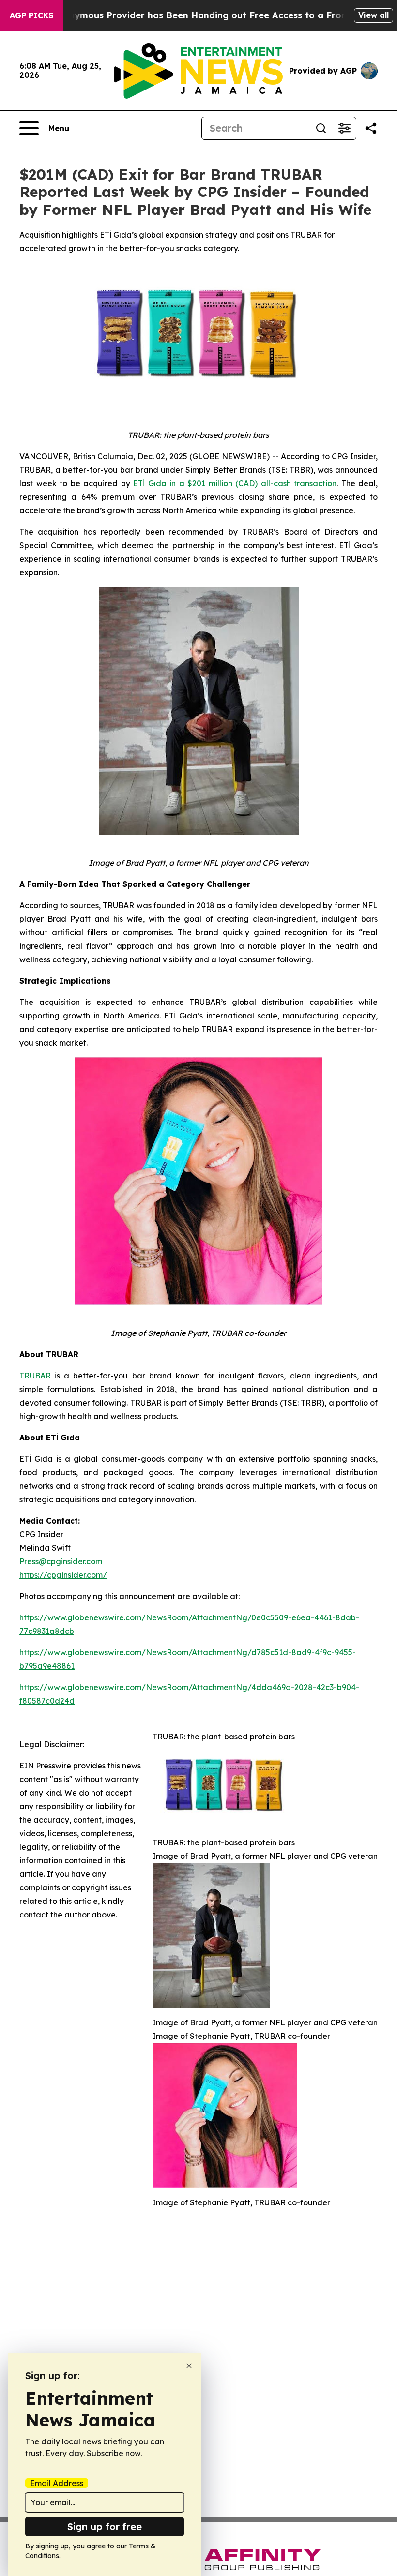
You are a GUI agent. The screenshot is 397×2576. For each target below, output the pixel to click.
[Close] (189, 2366)
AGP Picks (31, 15)
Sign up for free (105, 2526)
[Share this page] (371, 128)
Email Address (57, 2483)
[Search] (321, 128)
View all (374, 15)
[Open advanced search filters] (344, 128)
